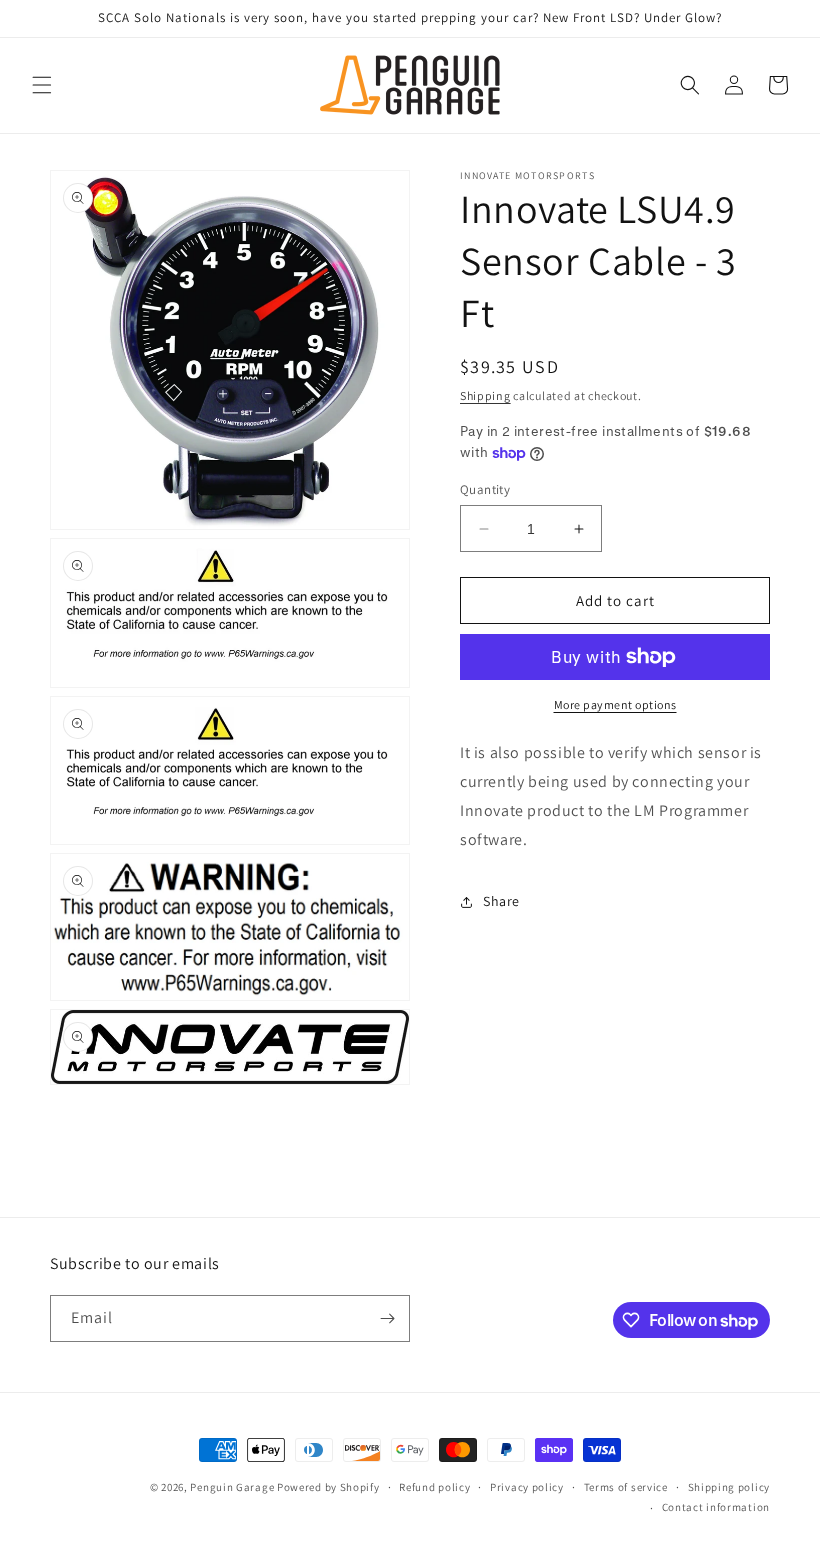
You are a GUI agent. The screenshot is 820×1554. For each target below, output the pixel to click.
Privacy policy (527, 1487)
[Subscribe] (387, 1318)
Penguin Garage (232, 1487)
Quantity (485, 489)
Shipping (485, 395)
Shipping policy (729, 1487)
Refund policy (434, 1487)
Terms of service (626, 1487)
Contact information (716, 1507)
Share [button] (501, 901)
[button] (42, 85)
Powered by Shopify (328, 1487)
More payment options (615, 704)
